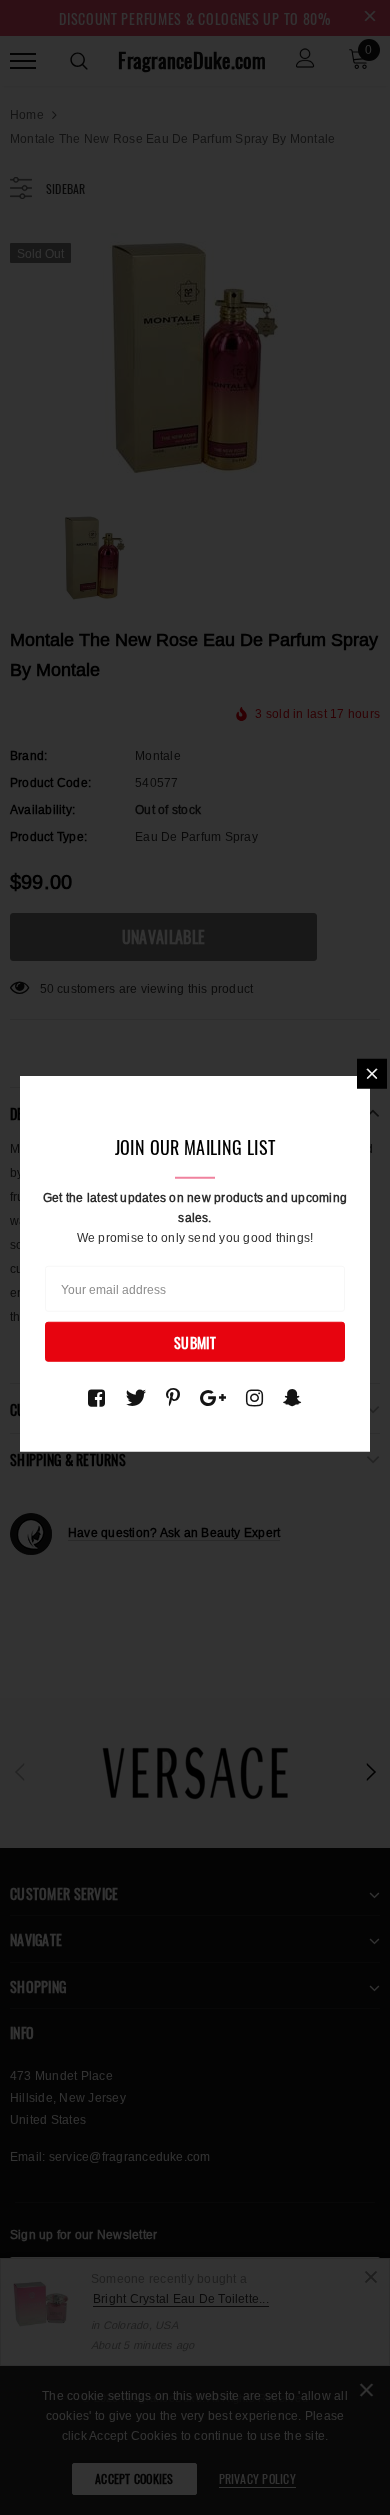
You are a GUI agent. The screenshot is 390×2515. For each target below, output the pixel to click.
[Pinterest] (173, 1398)
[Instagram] (254, 1398)
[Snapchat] (292, 1398)
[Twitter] (135, 1398)
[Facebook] (96, 1398)
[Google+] (213, 1398)
